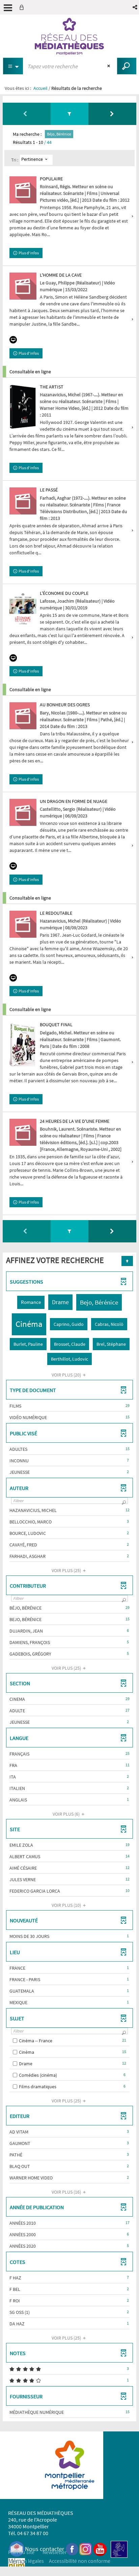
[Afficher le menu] (8, 8)
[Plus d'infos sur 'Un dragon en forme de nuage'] (23, 812)
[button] (135, 7)
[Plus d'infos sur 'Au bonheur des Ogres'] (23, 716)
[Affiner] (70, 114)
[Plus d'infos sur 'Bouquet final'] (23, 1044)
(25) (67, 1570)
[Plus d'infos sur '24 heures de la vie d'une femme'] (23, 1132)
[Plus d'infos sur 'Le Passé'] (23, 501)
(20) (67, 1375)
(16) (67, 2192)
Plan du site (21, 2552)
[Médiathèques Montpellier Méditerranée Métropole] (69, 36)
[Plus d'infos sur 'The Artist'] (23, 407)
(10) (67, 1905)
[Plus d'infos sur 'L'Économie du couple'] (23, 609)
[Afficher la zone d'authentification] (23, 7)
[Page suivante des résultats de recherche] (112, 114)
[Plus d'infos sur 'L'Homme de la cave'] (23, 286)
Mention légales (26, 2561)
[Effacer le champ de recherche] (109, 66)
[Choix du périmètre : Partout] (13, 66)
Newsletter (55, 2552)
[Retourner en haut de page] (127, 1261)
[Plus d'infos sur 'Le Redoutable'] (23, 924)
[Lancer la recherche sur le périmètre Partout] (127, 66)
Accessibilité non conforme (80, 2561)
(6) (67, 1814)
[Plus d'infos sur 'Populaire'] (23, 190)
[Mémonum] (17, 2566)
